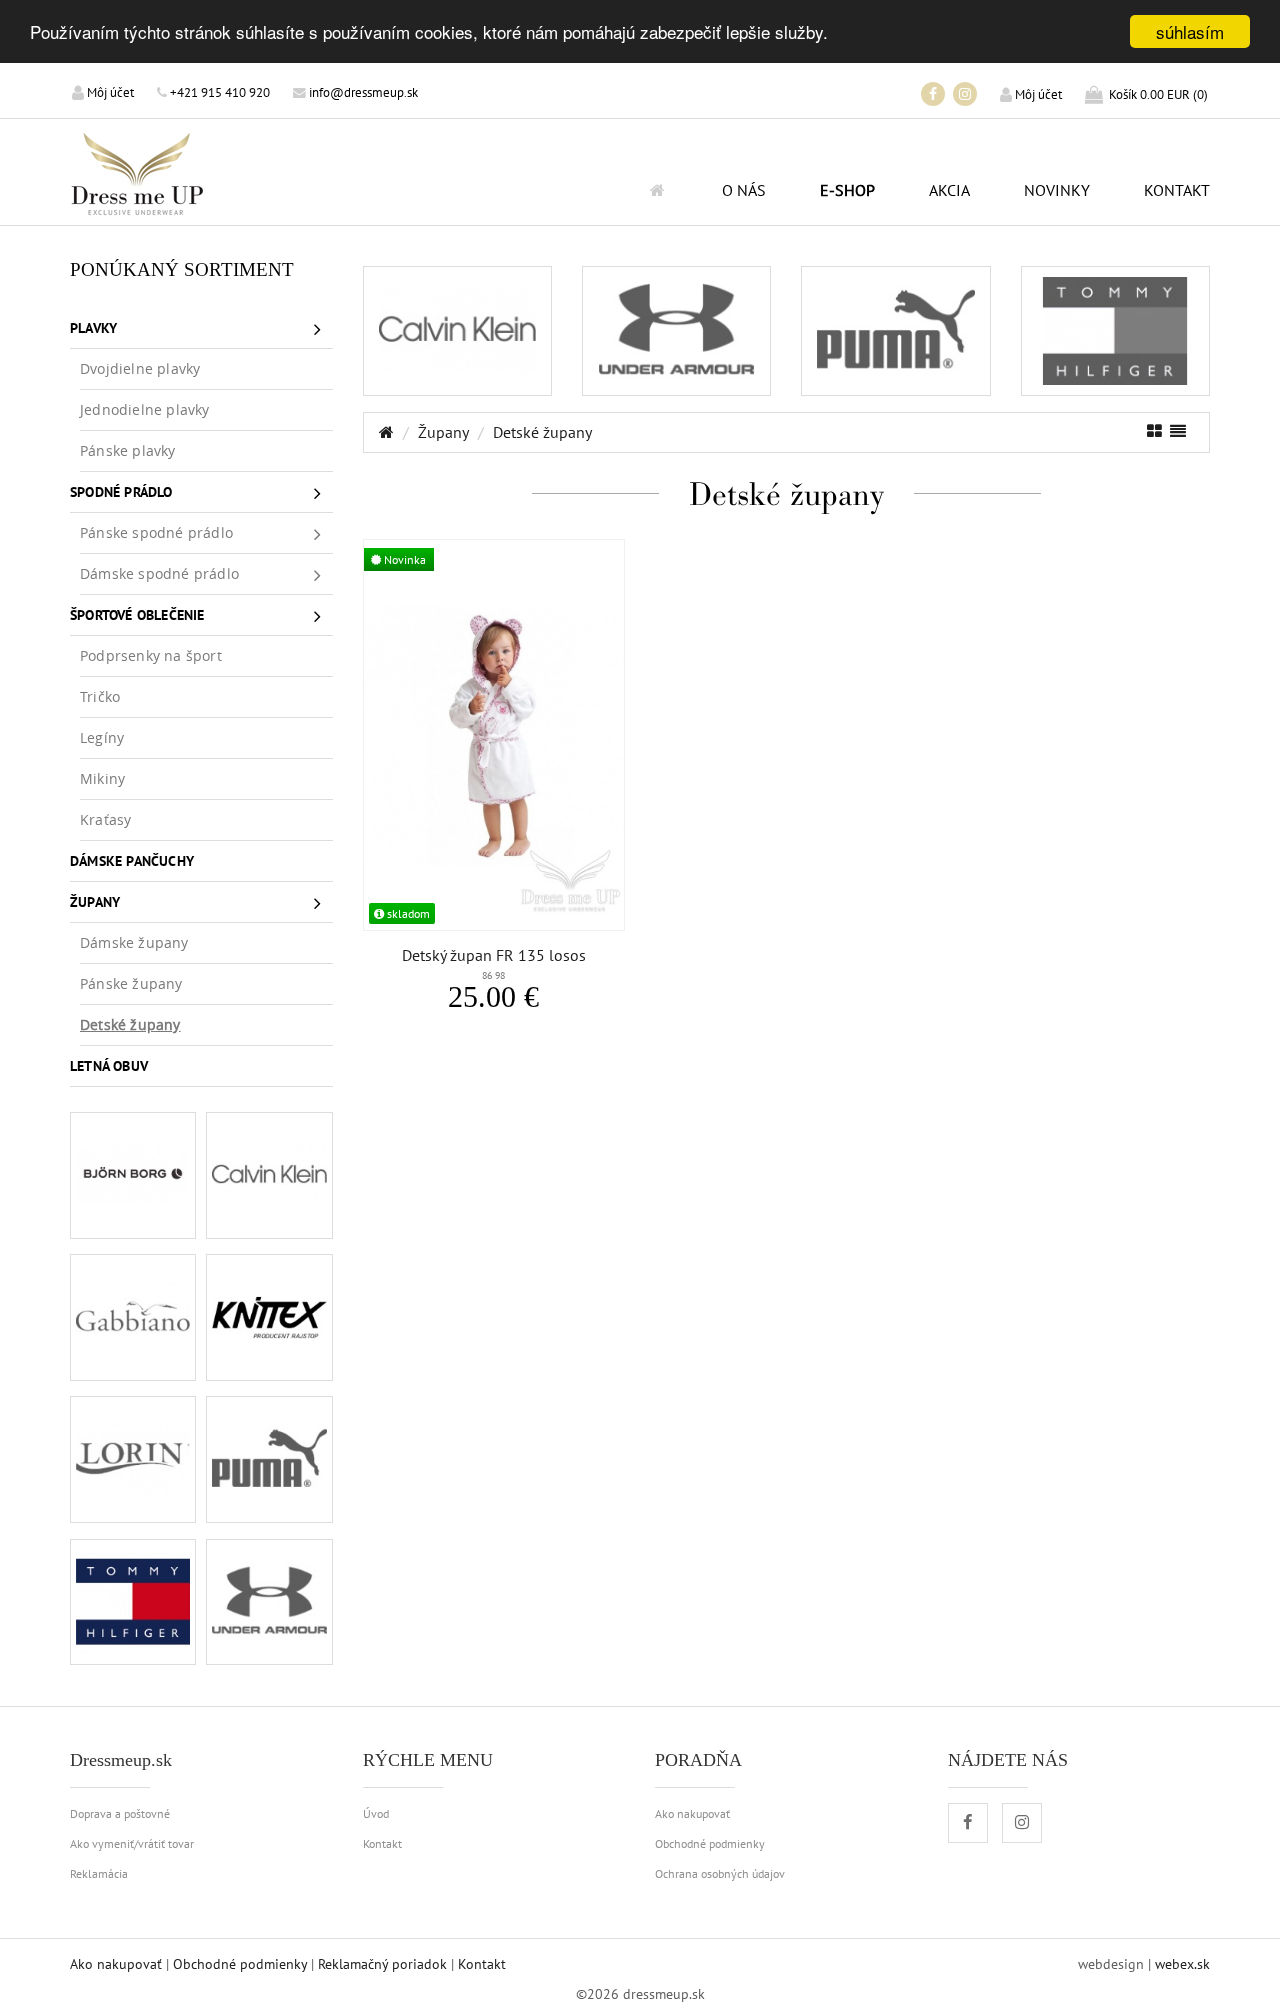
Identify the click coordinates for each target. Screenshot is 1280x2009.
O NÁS (744, 190)
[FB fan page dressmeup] (933, 94)
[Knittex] (269, 1317)
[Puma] (269, 1459)
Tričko (100, 696)
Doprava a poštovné (120, 1813)
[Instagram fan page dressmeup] (965, 94)
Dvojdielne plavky (140, 368)
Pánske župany (131, 983)
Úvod (376, 1813)
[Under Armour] (269, 1602)
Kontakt (382, 1843)
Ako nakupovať (692, 1813)
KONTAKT (1177, 190)
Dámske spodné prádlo (159, 573)
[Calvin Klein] (269, 1175)
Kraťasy (105, 819)
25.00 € (493, 997)
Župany (95, 901)
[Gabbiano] (133, 1317)
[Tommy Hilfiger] (133, 1602)
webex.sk (1182, 1964)
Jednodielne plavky (145, 409)
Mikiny (102, 778)
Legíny (102, 737)
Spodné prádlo (121, 491)
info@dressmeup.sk (362, 92)
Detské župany (130, 1024)
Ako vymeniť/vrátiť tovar (132, 1843)
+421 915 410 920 (218, 92)
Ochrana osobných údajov (720, 1873)
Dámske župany (134, 942)
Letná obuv (109, 1065)
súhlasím (1190, 31)
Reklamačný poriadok (382, 1964)
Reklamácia (99, 1873)
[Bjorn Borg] (133, 1175)
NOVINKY (1057, 190)
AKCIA (949, 190)
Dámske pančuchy (132, 860)
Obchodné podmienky (710, 1843)
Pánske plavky (128, 450)
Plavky (93, 327)
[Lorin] (133, 1459)
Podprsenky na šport (151, 655)
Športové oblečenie (137, 614)
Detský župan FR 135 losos (494, 963)
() (1158, 94)
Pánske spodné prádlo (156, 532)
